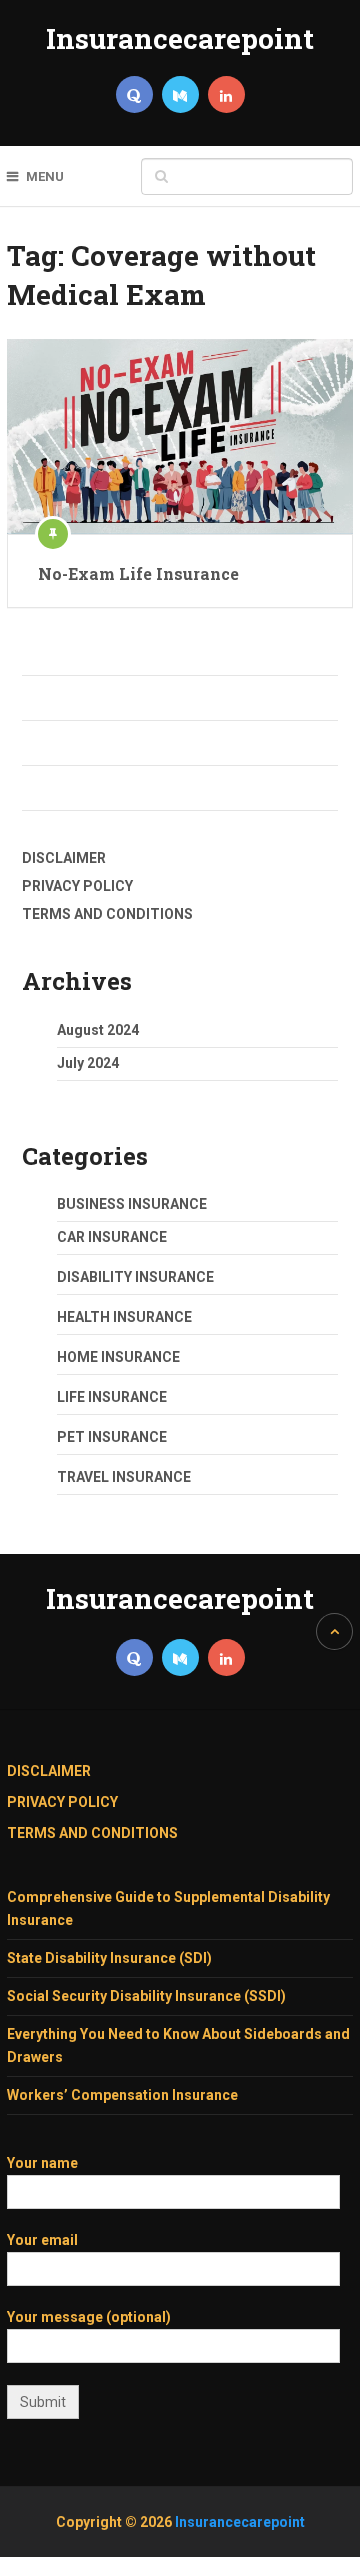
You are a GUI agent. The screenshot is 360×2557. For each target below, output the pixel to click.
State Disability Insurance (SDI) (109, 1958)
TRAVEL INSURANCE (124, 1477)
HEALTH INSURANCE (124, 1317)
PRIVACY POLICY (77, 886)
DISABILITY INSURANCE (135, 1277)
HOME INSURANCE (118, 1357)
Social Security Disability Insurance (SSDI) (146, 1996)
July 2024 (88, 1063)
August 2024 (98, 1030)
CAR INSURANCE (112, 1237)
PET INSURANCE (112, 1437)
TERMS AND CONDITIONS (107, 914)
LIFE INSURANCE (112, 1397)
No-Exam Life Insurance (138, 573)
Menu (45, 176)
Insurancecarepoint (180, 38)
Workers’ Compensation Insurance (122, 2095)
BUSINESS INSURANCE (132, 1204)
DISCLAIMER (64, 858)
